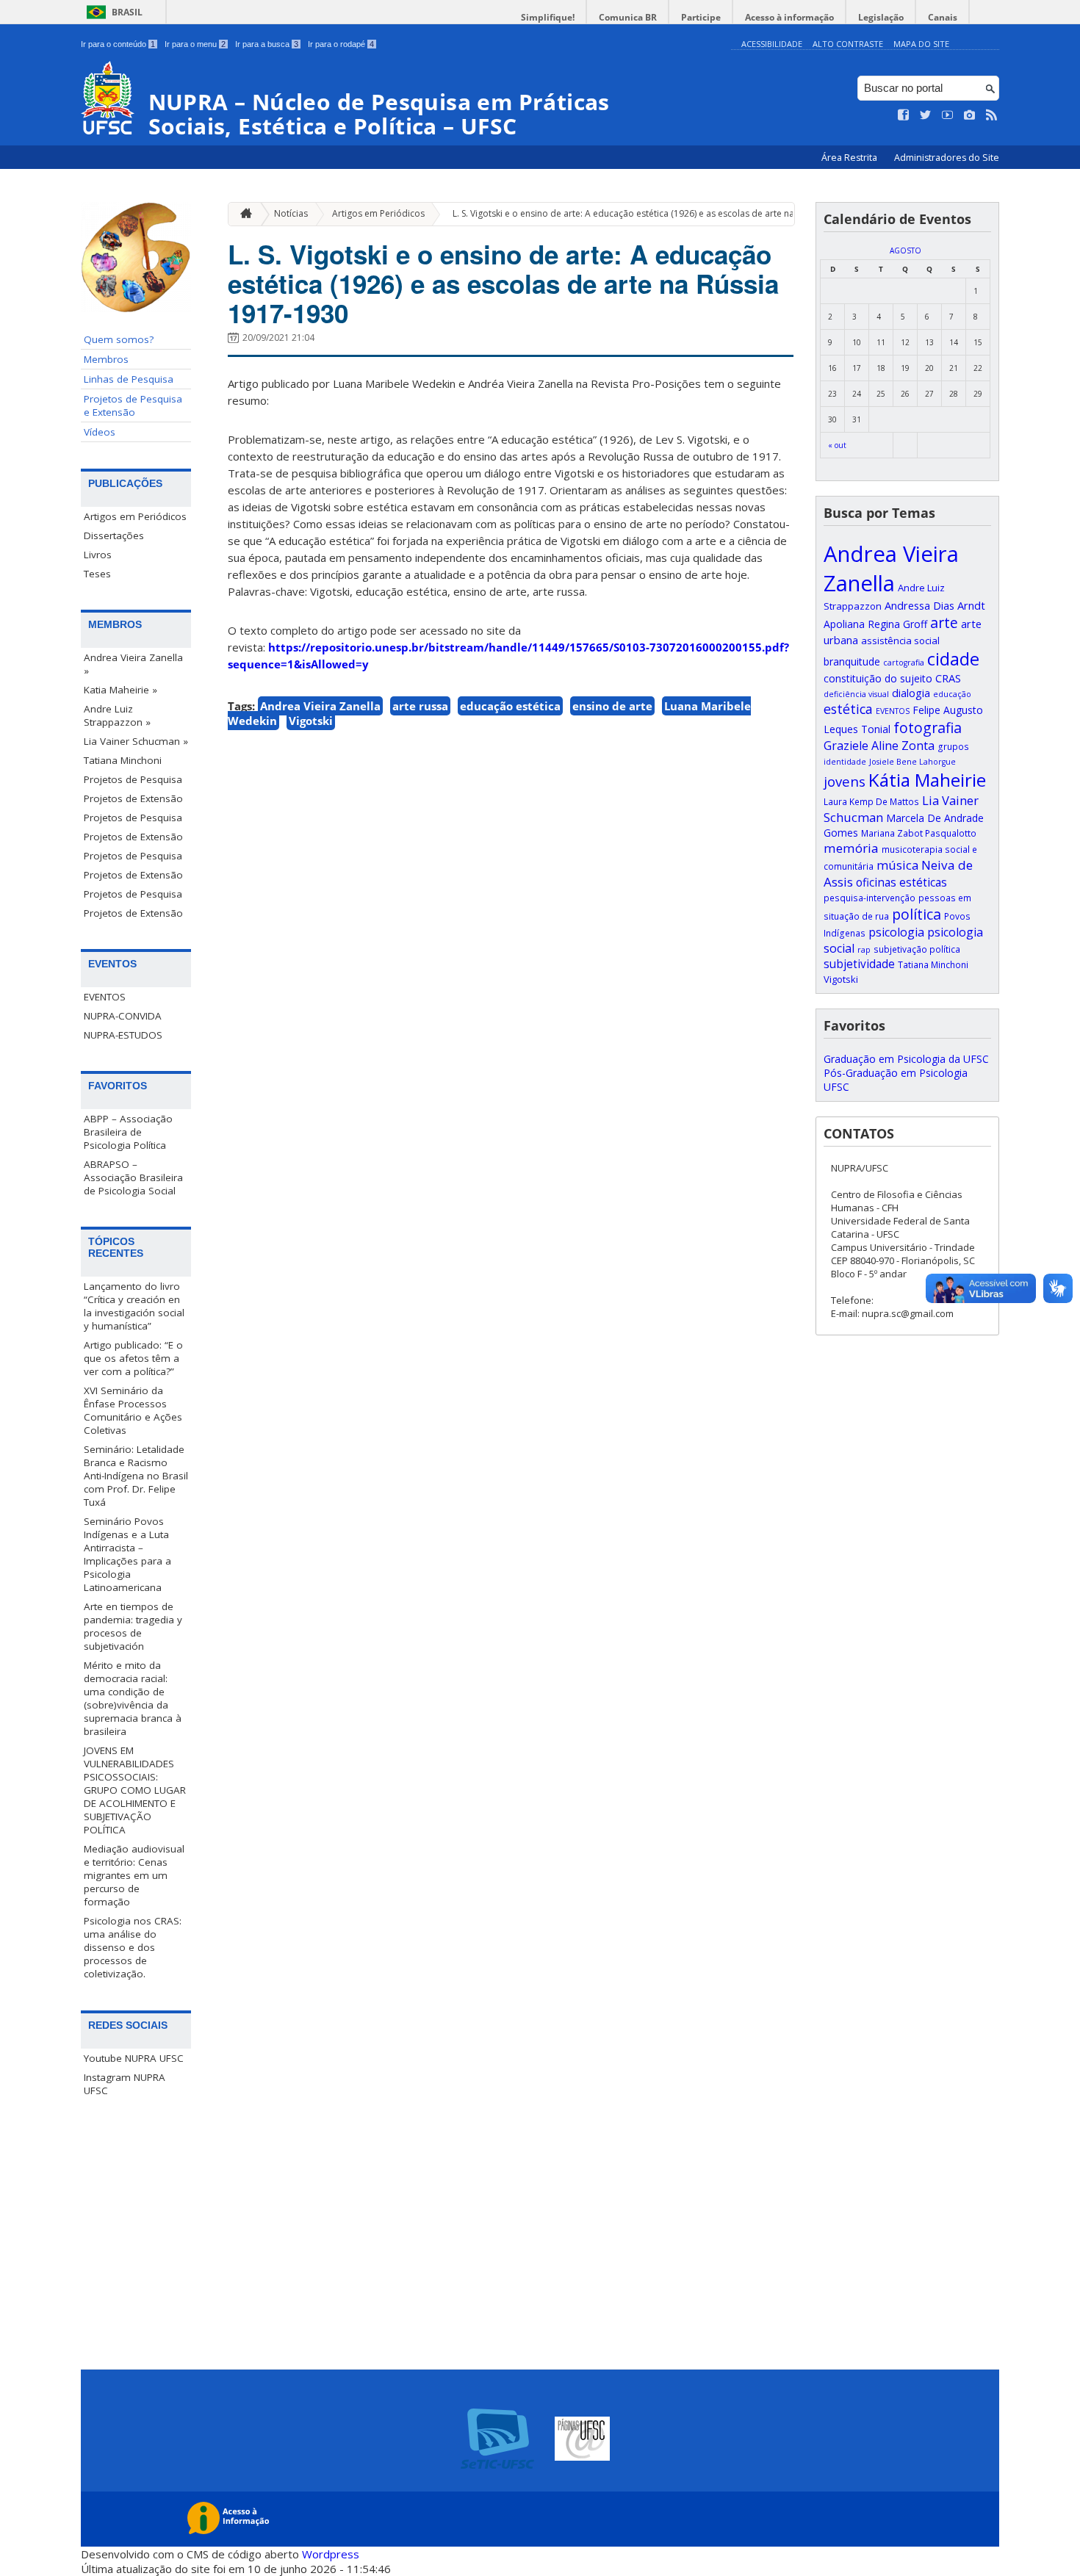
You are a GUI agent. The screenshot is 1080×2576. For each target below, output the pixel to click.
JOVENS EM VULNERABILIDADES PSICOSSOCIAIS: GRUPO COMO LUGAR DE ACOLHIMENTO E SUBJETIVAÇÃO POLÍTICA (135, 1790)
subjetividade (859, 964)
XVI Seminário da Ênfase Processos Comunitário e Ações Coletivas (133, 1410)
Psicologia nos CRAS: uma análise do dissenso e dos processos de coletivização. (133, 1947)
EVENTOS (105, 997)
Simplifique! (548, 17)
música (897, 865)
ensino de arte (612, 706)
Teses (97, 574)
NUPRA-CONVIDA (123, 1016)
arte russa (420, 706)
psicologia (896, 932)
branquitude (852, 661)
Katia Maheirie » (120, 690)
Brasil (127, 12)
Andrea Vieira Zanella (320, 706)
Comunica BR (628, 17)
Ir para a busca (267, 44)
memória (851, 848)
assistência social (900, 641)
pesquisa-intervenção (870, 898)
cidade (953, 659)
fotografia (928, 728)
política (917, 914)
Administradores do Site (947, 158)
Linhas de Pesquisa (129, 379)
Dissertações (114, 535)
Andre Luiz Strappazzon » (117, 715)
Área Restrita (850, 158)
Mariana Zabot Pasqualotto (919, 833)
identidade (845, 762)
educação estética (510, 706)
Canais (943, 17)
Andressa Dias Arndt (935, 605)
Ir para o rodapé (341, 44)
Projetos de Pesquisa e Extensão (133, 405)
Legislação (881, 17)
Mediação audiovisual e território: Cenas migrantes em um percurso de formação (134, 1875)
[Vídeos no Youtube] (948, 115)
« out (837, 445)
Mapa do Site (921, 44)
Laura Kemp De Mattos (871, 801)
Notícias (291, 213)
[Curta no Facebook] (904, 115)
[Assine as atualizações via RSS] (992, 115)
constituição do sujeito (878, 678)
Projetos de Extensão (133, 798)
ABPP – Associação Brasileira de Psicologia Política (128, 1132)
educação (952, 694)
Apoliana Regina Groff (875, 624)
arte (944, 623)
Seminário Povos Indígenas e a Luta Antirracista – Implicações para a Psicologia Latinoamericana (127, 1554)
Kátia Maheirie (927, 780)
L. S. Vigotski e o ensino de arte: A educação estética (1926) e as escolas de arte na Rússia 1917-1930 (661, 213)
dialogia (911, 693)
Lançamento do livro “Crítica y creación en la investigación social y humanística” (134, 1306)
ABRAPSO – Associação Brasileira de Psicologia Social (133, 1177)
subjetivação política (917, 949)
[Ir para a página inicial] (242, 214)
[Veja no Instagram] (970, 115)
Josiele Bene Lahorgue (912, 762)
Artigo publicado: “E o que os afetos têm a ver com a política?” (133, 1358)
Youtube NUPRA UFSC (134, 2058)
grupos (953, 746)
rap (864, 950)
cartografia (904, 663)
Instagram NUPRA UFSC (125, 2084)
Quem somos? (119, 339)
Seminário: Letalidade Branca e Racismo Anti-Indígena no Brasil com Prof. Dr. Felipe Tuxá (136, 1476)
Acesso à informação (789, 17)
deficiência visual (856, 694)
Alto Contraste (848, 44)
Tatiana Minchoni (123, 760)
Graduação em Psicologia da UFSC (906, 1059)
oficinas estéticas (901, 883)
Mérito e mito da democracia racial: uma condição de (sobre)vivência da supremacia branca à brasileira (133, 1698)
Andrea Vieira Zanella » (133, 664)
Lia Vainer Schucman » (136, 741)
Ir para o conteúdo (118, 44)
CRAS (948, 678)
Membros (106, 359)
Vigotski (311, 721)
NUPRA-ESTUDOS (123, 1035)
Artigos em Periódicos (135, 516)
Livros (98, 555)
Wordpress (331, 2554)
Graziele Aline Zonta (879, 746)
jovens (845, 781)
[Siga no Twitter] (926, 115)
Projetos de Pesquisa (133, 779)
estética (848, 709)
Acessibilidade (772, 44)
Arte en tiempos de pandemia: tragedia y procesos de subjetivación (133, 1626)
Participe (701, 17)
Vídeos (100, 432)
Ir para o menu (195, 44)
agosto (906, 250)
